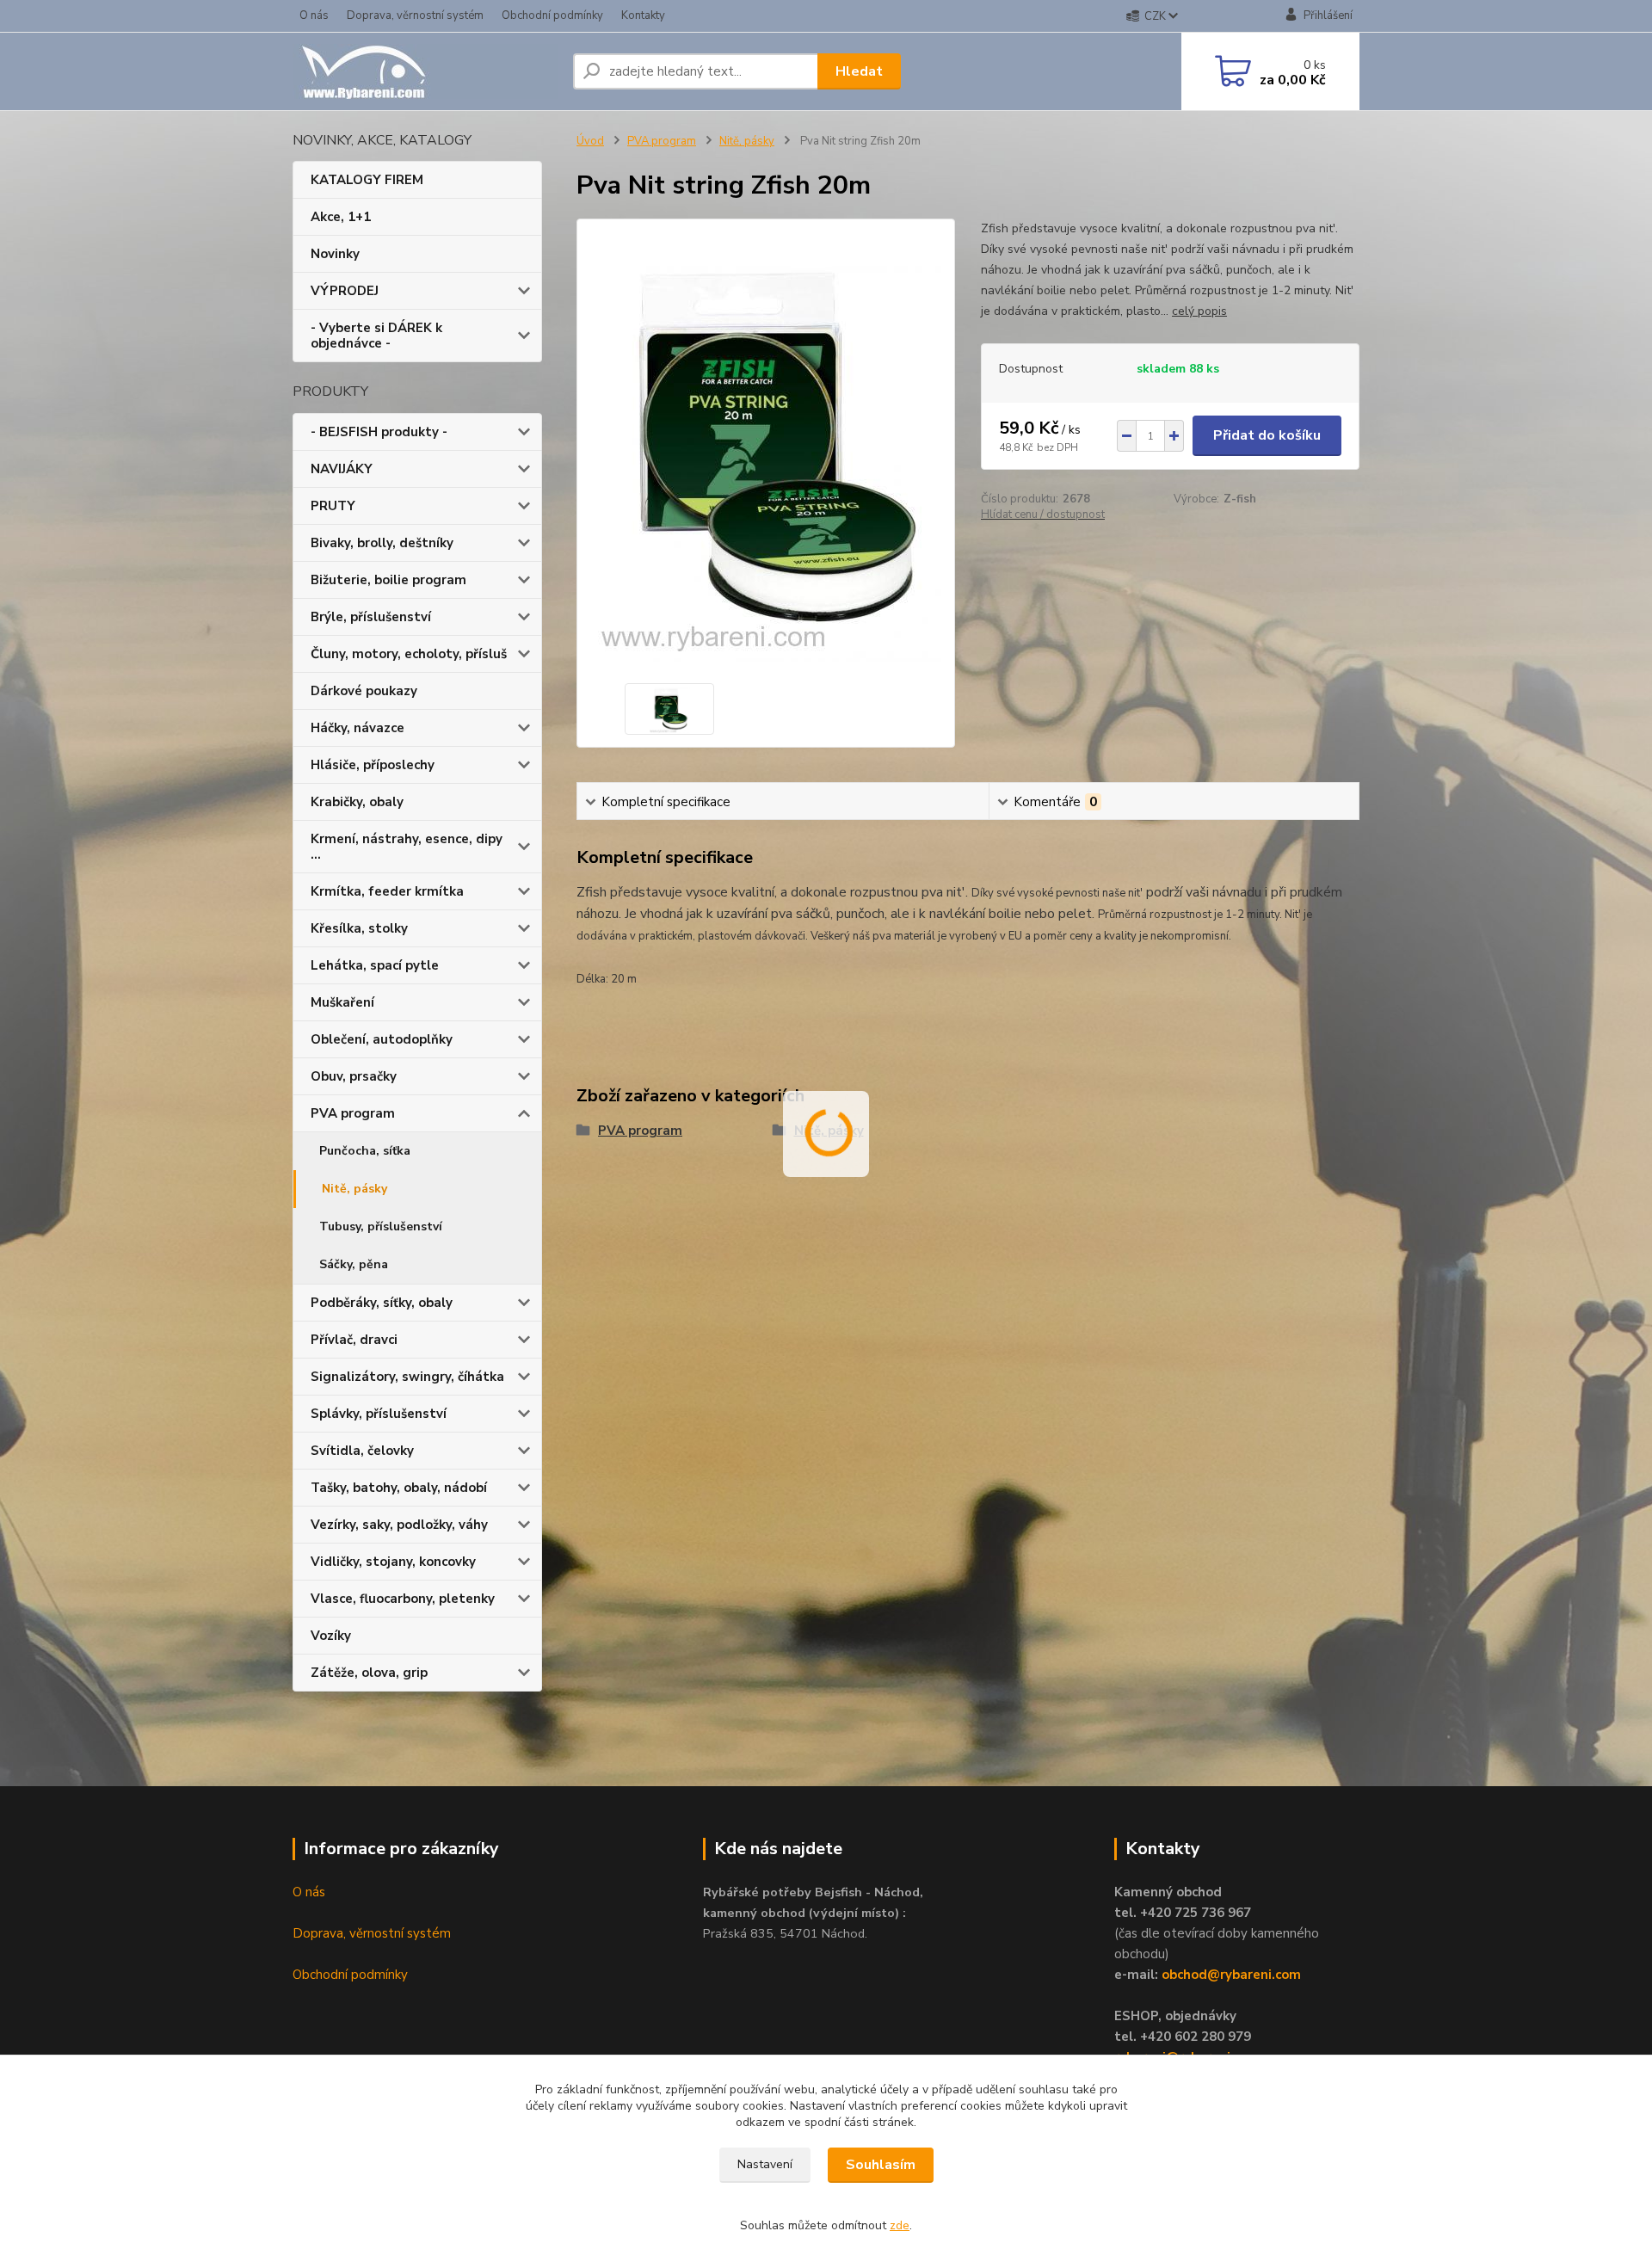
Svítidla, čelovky (362, 1451)
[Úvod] (426, 71)
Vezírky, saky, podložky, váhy (399, 1525)
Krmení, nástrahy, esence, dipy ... (407, 847)
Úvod (590, 141)
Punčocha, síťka (365, 1151)
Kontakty (643, 15)
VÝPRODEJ (345, 291)
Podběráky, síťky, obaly (382, 1303)
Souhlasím (881, 2165)
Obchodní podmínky (552, 15)
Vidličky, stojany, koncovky (393, 1562)
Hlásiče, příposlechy (373, 765)
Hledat (859, 71)
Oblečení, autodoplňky (382, 1039)
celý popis (1199, 311)
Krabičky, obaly (357, 802)
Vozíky (331, 1636)
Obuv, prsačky (354, 1076)
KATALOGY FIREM (367, 180)
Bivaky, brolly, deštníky (382, 543)
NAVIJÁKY (342, 469)
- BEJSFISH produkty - (379, 432)
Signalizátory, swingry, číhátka (407, 1377)
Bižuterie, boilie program (388, 580)
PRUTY (333, 506)
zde (900, 2225)
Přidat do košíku (1267, 435)
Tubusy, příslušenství (381, 1226)
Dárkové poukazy (364, 691)
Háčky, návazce (358, 728)
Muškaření (342, 1002)
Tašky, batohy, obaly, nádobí (399, 1488)
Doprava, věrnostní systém (415, 15)
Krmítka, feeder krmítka (387, 891)
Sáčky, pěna (354, 1264)
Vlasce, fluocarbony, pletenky (403, 1599)
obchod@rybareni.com (1231, 1975)
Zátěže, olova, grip (369, 1673)
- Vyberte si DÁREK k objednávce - (376, 336)
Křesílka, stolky (359, 928)
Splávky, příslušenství (379, 1414)
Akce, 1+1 (341, 217)
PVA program (353, 1113)
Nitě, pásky (354, 1189)
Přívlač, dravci (354, 1340)
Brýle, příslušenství (371, 617)
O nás (314, 15)
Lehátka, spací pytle (375, 965)
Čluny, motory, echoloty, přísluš (409, 654)
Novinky (335, 254)
